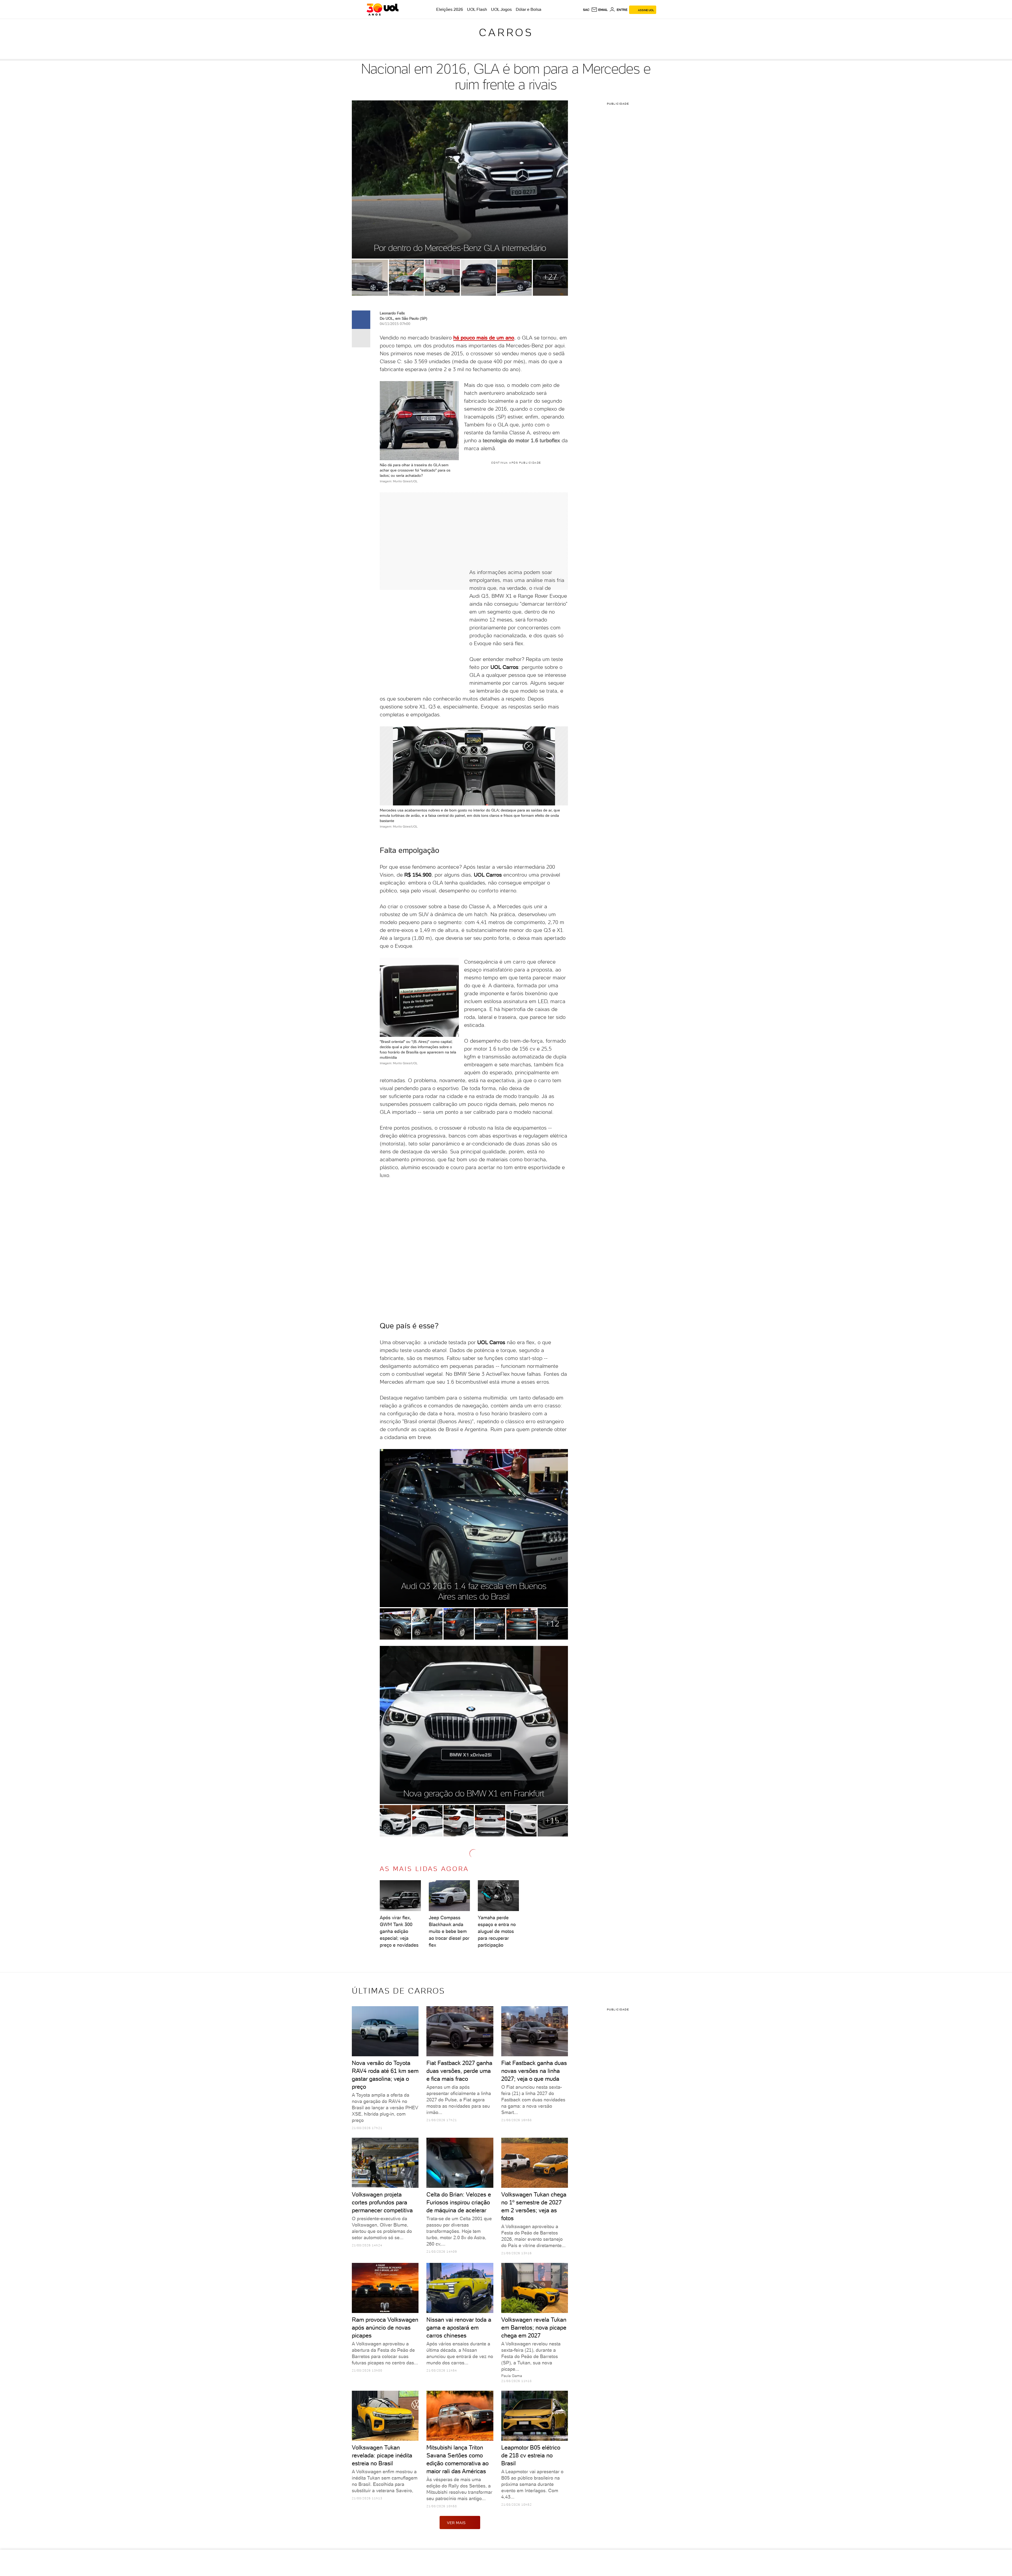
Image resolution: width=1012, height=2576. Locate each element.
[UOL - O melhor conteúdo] (383, 9)
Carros (506, 32)
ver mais (456, 2523)
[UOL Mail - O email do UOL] (599, 10)
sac (586, 10)
